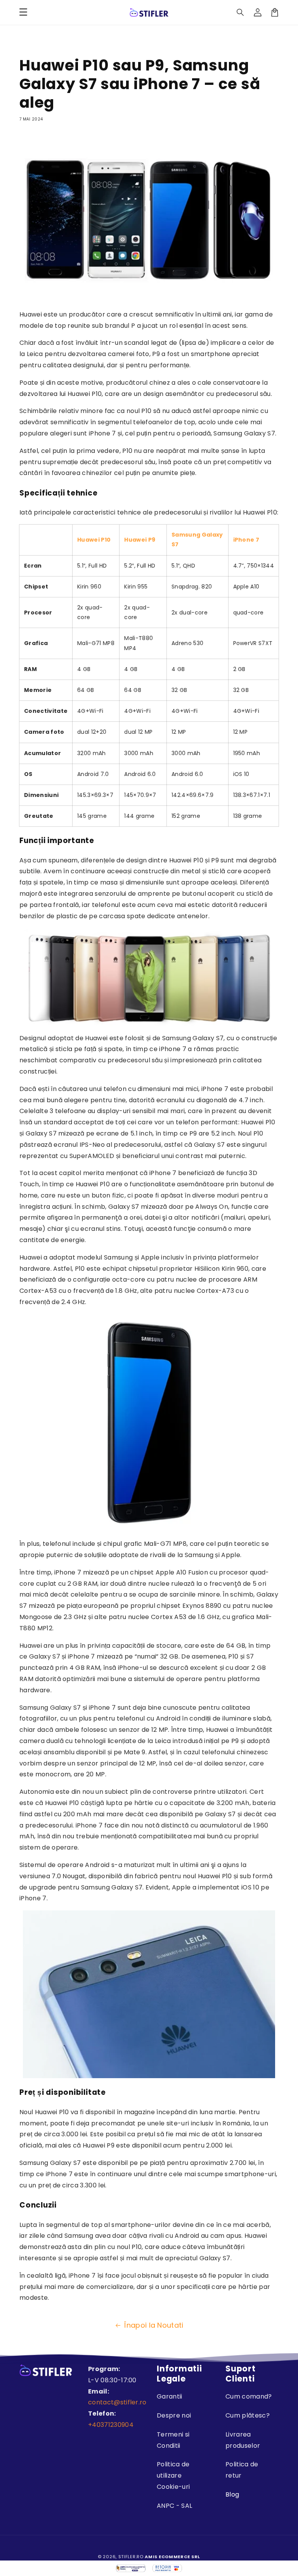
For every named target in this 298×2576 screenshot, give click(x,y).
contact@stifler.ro (117, 2402)
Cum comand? (249, 2396)
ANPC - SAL (174, 2506)
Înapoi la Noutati (154, 2325)
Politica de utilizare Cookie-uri (173, 2475)
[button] (241, 12)
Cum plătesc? (248, 2415)
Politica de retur (242, 2470)
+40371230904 (111, 2425)
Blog (232, 2494)
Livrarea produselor (243, 2440)
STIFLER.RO (131, 2557)
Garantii (170, 2396)
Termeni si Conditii (173, 2440)
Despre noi (174, 2415)
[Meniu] (23, 12)
